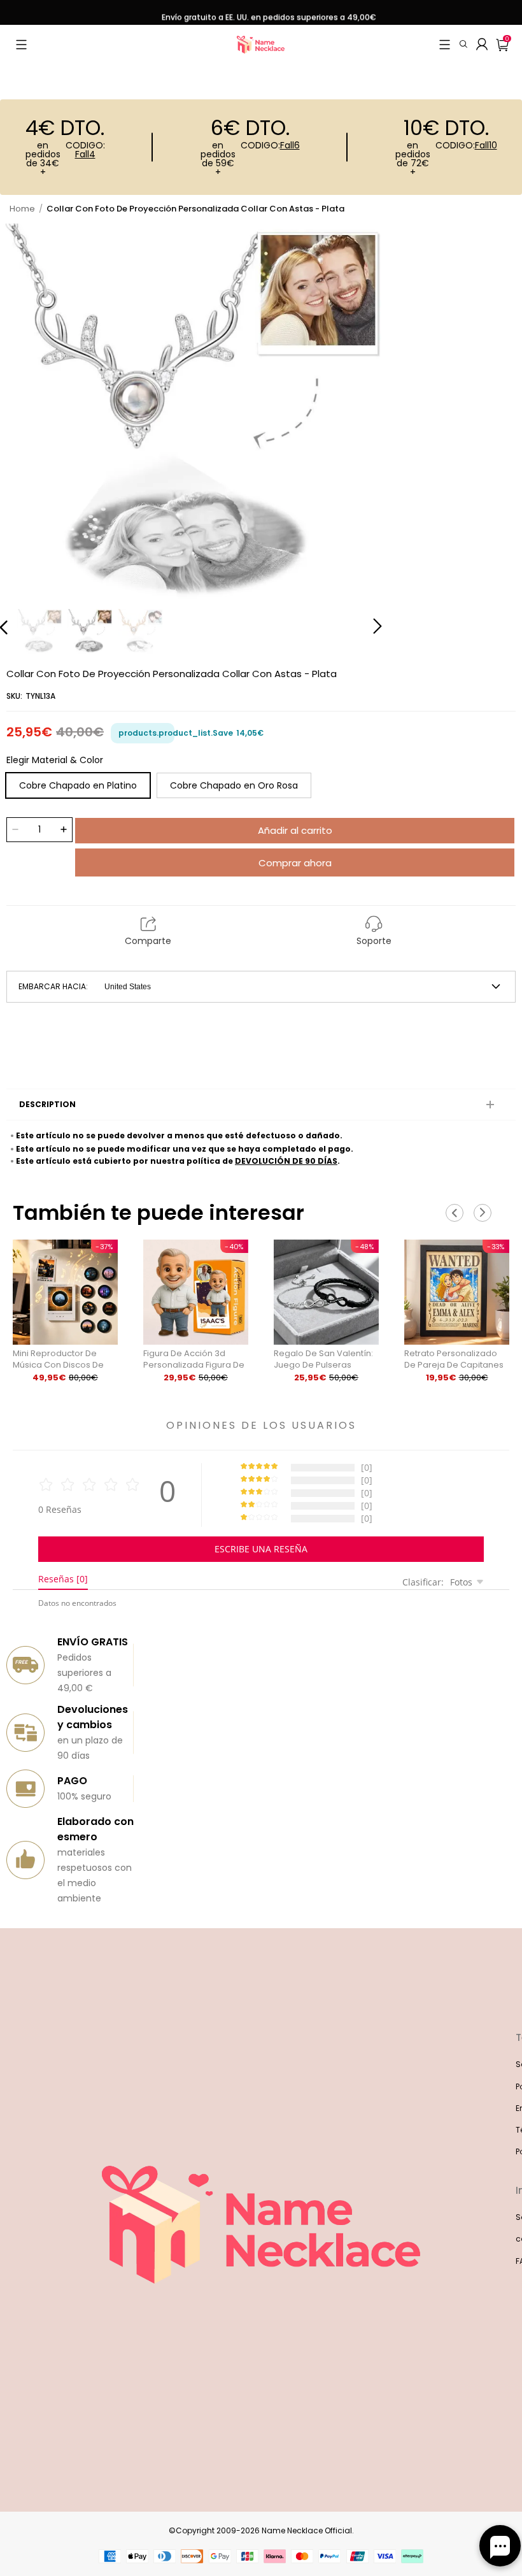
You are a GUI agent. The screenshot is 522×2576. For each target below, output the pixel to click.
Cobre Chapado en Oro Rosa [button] (234, 785)
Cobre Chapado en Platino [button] (78, 785)
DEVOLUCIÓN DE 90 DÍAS (286, 1161)
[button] (21, 45)
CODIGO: (85, 151)
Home (22, 209)
